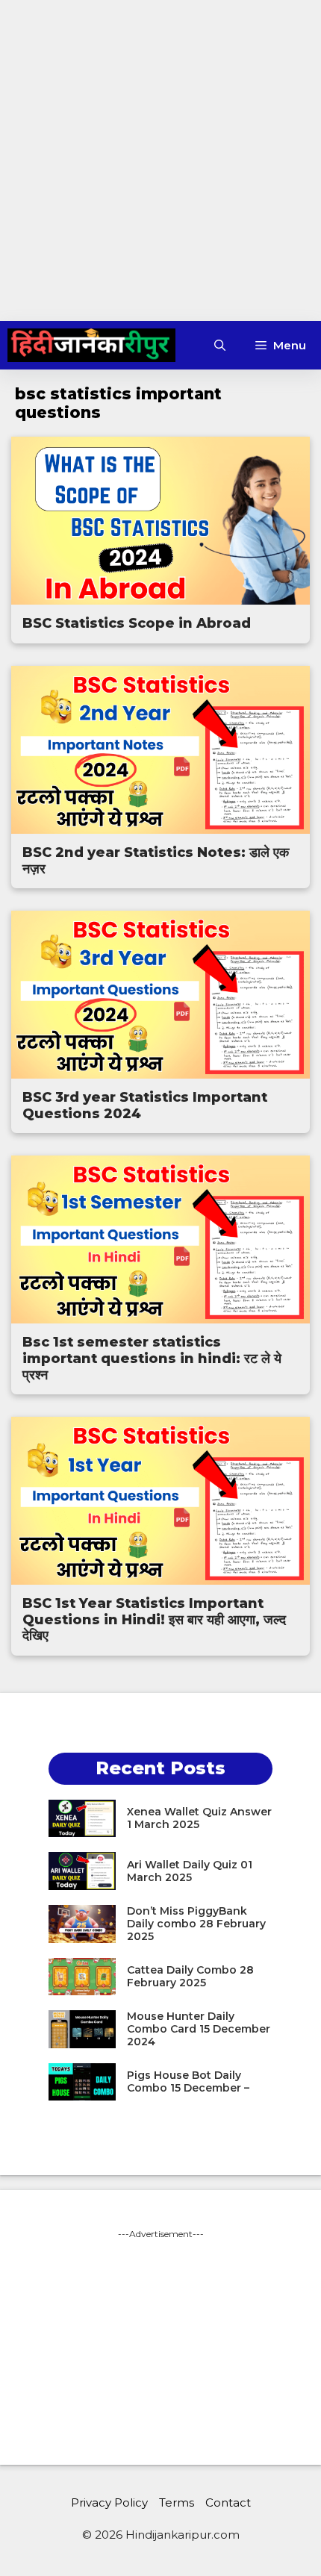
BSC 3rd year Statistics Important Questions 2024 (145, 1105)
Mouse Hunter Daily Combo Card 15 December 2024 (199, 2029)
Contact (228, 2502)
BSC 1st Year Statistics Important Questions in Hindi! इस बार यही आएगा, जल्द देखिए (154, 1619)
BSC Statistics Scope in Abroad (137, 623)
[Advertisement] (160, 160)
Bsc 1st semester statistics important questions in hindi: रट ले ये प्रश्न (152, 1358)
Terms (177, 2502)
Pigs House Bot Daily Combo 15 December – (188, 2081)
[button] (220, 345)
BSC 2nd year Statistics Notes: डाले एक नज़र (156, 861)
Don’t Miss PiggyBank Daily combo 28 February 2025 (196, 1924)
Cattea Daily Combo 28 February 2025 (190, 1976)
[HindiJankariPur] (91, 345)
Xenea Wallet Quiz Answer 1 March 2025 (199, 1818)
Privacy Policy (109, 2502)
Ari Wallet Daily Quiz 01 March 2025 (190, 1871)
